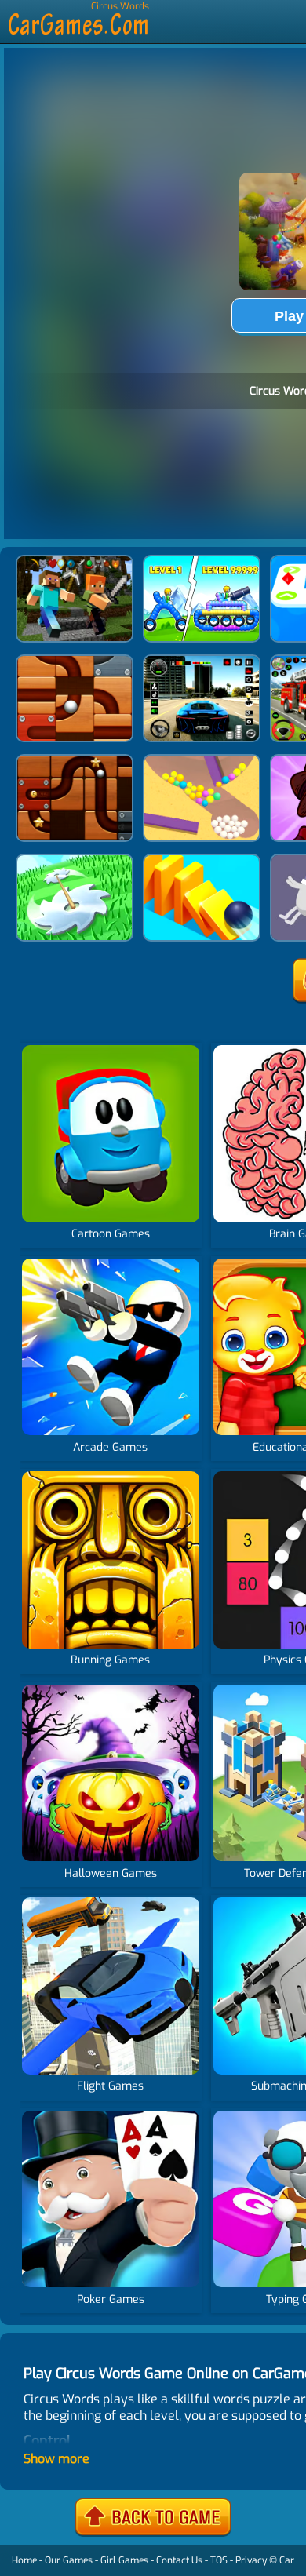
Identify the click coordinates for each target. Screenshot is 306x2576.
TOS (219, 2560)
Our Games (69, 2560)
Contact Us (179, 2560)
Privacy (251, 2560)
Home (24, 2560)
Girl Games (124, 2560)
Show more (56, 2459)
